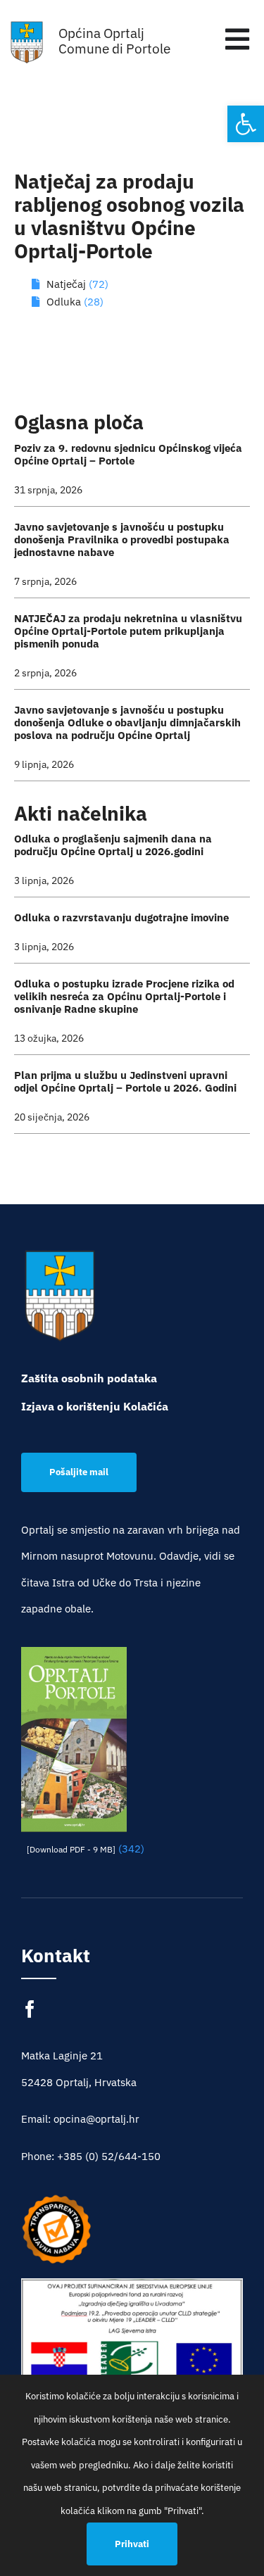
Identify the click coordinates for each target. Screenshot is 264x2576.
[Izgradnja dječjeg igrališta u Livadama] (132, 2353)
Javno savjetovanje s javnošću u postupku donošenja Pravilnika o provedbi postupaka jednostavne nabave (122, 539)
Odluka (65, 302)
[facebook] (30, 2009)
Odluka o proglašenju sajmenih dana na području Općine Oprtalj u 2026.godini (113, 845)
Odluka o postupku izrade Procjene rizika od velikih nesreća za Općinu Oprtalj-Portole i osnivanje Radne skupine (124, 996)
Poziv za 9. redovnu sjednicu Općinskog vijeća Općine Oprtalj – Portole (128, 454)
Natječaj (66, 284)
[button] (246, 124)
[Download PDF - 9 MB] (71, 1849)
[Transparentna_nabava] (56, 2199)
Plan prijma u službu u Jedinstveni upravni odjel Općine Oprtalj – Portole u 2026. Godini (125, 1081)
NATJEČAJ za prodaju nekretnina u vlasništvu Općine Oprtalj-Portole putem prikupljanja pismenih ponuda (128, 631)
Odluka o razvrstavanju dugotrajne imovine (121, 917)
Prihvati (132, 2544)
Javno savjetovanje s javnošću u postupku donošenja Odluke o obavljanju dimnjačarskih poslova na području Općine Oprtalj (127, 722)
